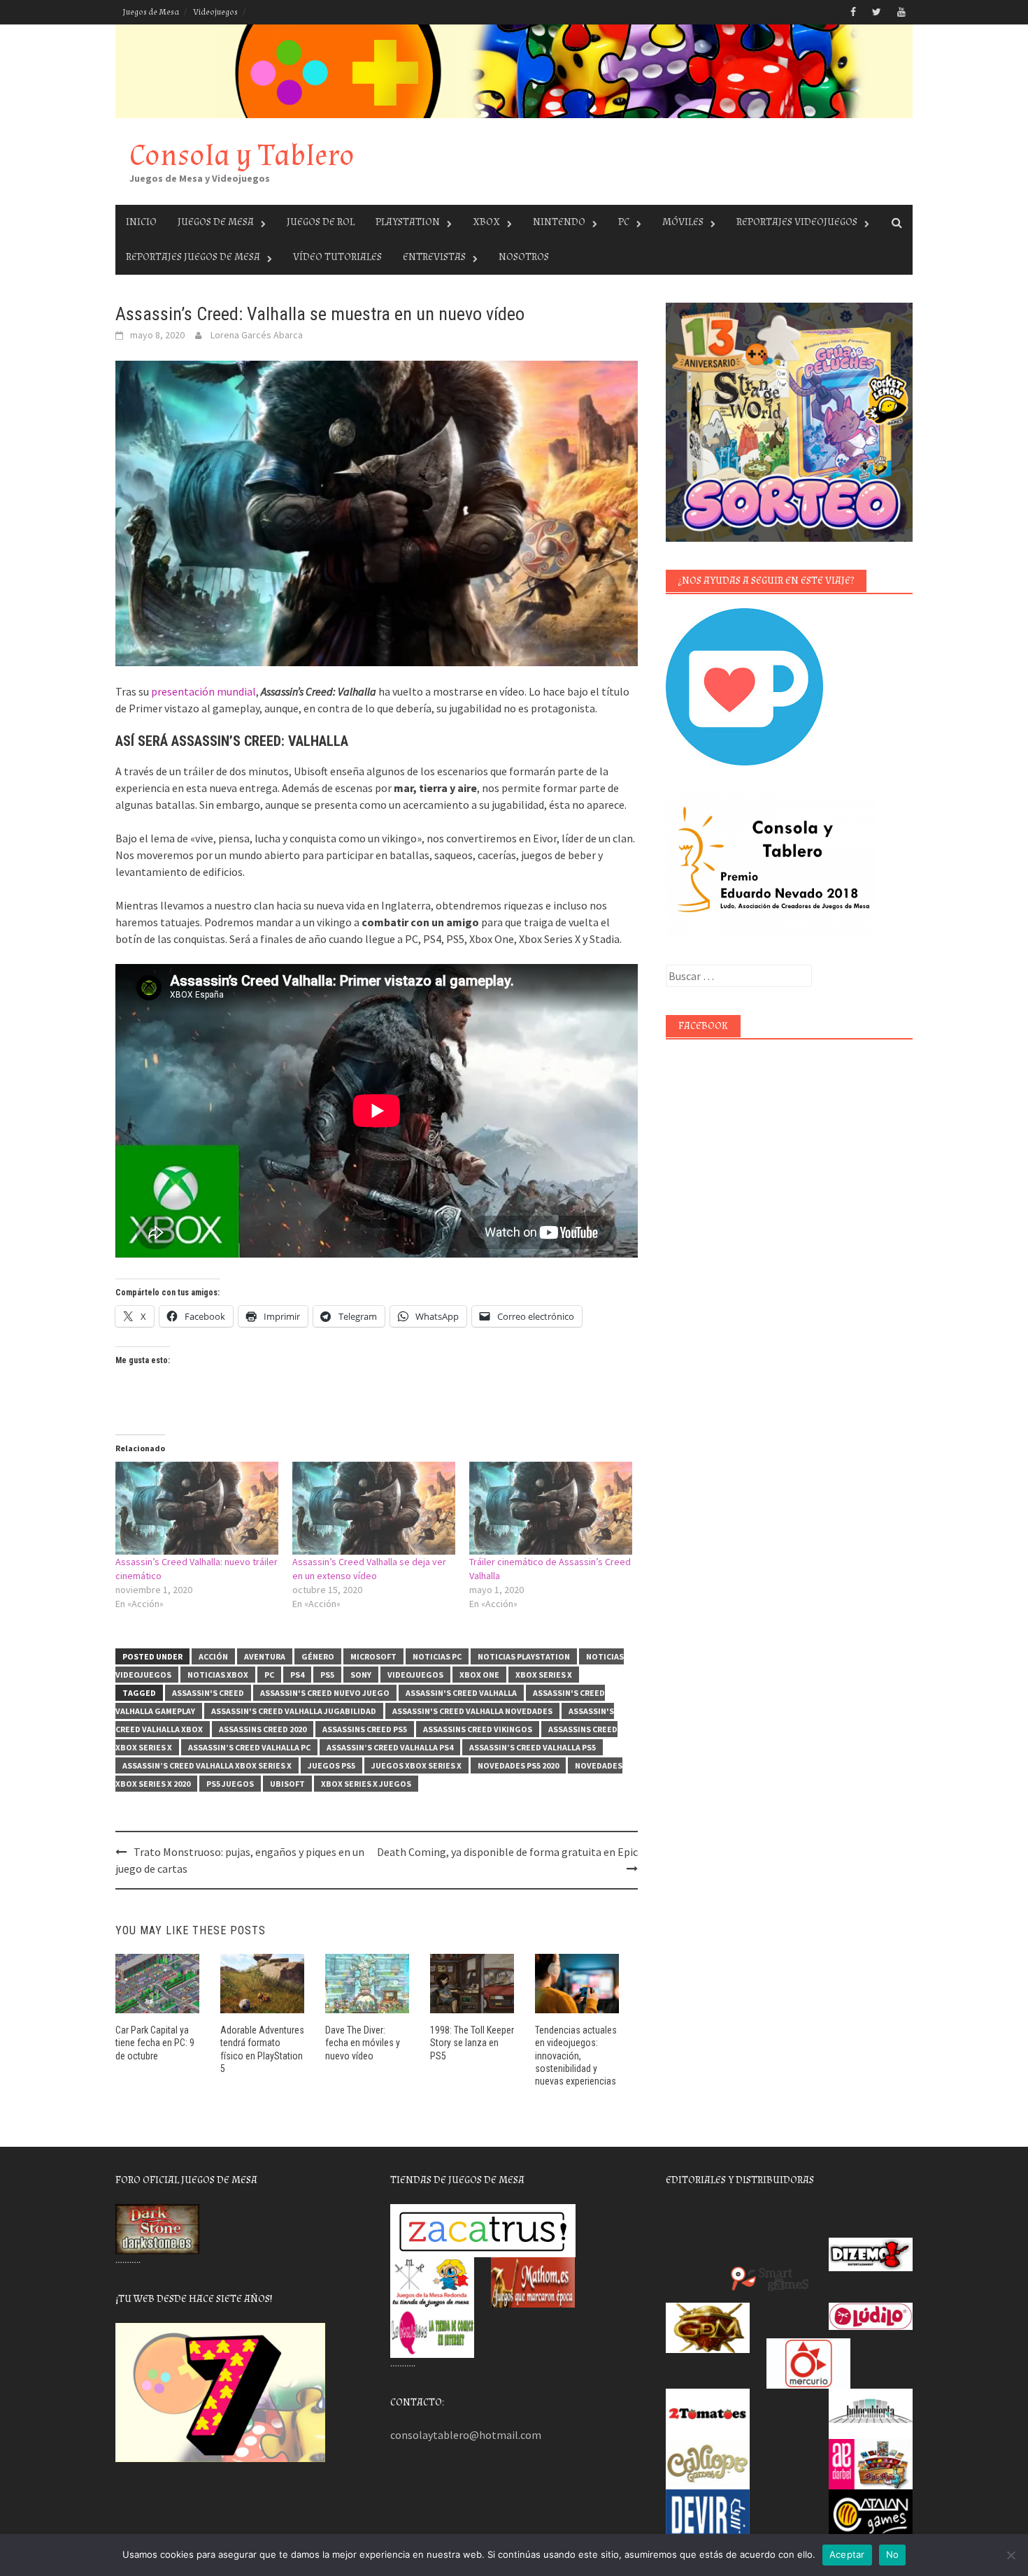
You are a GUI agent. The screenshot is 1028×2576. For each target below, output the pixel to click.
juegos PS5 (331, 1765)
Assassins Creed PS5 (365, 1729)
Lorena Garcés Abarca (257, 335)
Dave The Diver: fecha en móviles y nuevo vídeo (363, 2043)
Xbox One (479, 1675)
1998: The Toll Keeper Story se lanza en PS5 (472, 2043)
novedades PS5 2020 (518, 1765)
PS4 (297, 1675)
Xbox (486, 222)
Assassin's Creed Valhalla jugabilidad (294, 1711)
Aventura (265, 1656)
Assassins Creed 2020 (263, 1729)
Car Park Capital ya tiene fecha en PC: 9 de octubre (155, 2043)
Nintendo (559, 222)
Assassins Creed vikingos (478, 1729)
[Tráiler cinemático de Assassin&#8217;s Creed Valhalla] (551, 1508)
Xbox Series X (544, 1675)
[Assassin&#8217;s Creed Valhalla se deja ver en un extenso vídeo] (374, 1508)
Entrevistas (434, 257)
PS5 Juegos (230, 1784)
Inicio (141, 222)
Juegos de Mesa (151, 12)
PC (624, 222)
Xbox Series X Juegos (366, 1784)
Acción (213, 1656)
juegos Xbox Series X (416, 1765)
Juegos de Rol (321, 222)
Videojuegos (215, 12)
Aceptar (847, 2554)
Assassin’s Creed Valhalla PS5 (533, 1747)
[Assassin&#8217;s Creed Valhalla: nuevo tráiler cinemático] (197, 1508)
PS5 (327, 1675)
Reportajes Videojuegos (797, 222)
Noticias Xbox (218, 1675)
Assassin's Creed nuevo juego (325, 1693)
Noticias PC (437, 1656)
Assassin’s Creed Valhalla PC (249, 1747)
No (893, 2554)
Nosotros (524, 257)
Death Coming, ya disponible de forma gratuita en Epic (507, 1852)
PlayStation (408, 222)
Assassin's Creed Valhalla (461, 1693)
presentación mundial (204, 691)
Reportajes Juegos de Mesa (193, 257)
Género (318, 1656)
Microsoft (373, 1656)
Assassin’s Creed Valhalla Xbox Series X (207, 1765)
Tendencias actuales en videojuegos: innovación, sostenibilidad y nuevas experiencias (576, 2056)
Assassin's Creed (208, 1693)
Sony (361, 1675)
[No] (1011, 2555)
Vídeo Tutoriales (337, 257)
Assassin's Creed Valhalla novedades (472, 1711)
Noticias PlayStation (524, 1656)
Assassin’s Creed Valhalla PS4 (390, 1747)
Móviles (683, 222)
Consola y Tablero (242, 156)
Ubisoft (287, 1784)
